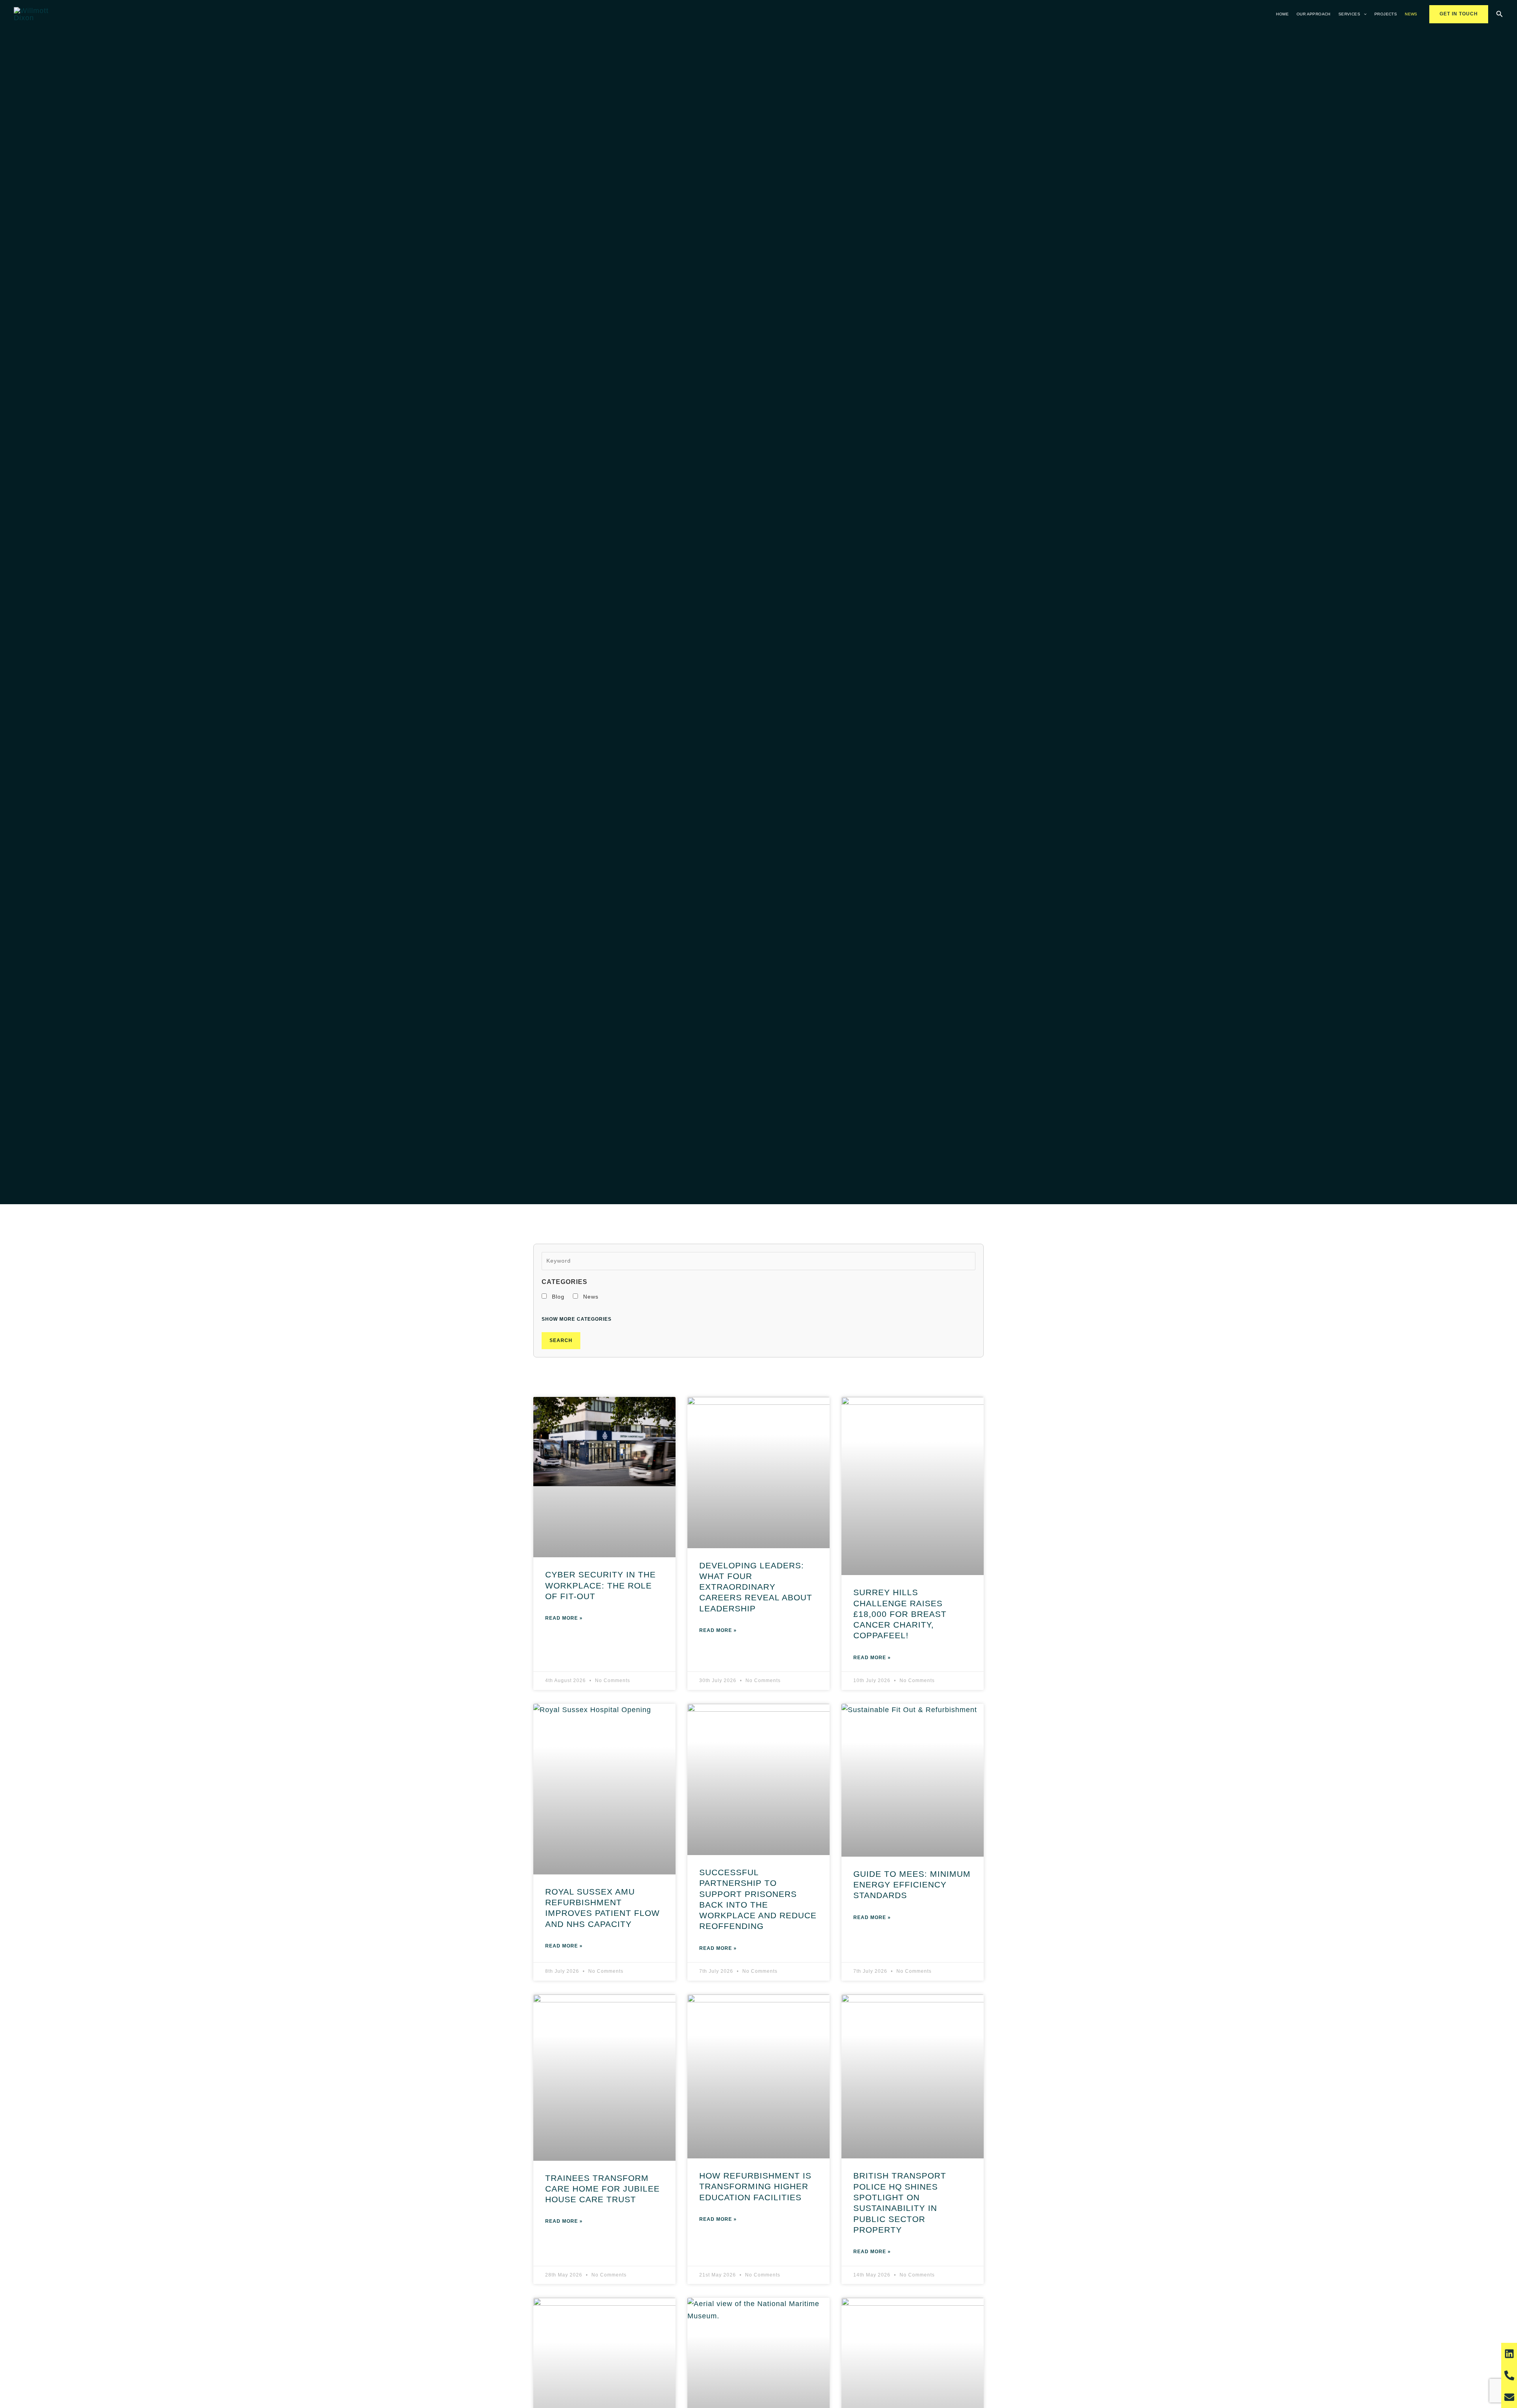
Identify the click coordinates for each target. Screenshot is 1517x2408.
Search (561, 1340)
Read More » (564, 1618)
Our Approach (1314, 14)
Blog (557, 1297)
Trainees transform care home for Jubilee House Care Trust (602, 2189)
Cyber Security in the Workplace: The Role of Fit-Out (600, 1585)
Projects (1386, 14)
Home (1282, 14)
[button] (1363, 14)
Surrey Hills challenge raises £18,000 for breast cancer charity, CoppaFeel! (900, 1614)
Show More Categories (577, 1319)
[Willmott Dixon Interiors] (35, 14)
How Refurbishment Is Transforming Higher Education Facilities (755, 2186)
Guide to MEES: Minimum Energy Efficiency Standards (912, 1885)
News (1411, 14)
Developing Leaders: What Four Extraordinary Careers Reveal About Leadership (756, 1587)
